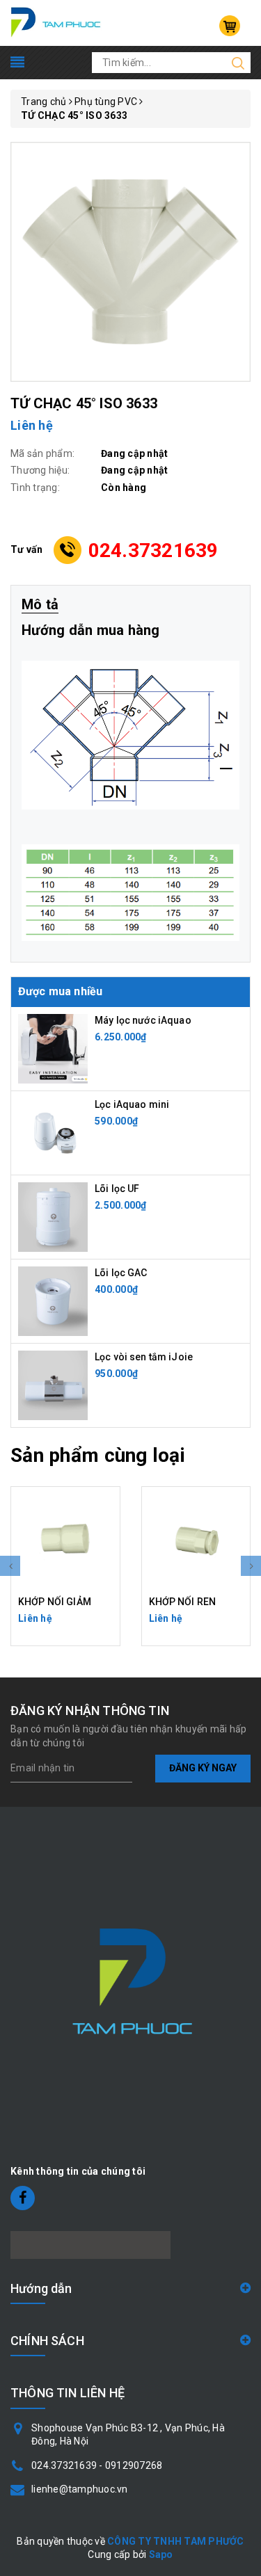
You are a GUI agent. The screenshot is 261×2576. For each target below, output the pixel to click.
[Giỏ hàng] (230, 26)
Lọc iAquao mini (132, 1104)
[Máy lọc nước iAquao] (53, 1047)
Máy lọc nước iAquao (143, 1020)
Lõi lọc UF (117, 1189)
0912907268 (134, 2465)
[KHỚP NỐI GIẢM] (65, 1541)
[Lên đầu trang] (240, 1793)
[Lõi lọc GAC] (53, 1300)
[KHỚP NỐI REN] (196, 1541)
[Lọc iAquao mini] (53, 1132)
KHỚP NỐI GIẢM (55, 1602)
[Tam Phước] (56, 22)
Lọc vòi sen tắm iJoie (144, 1357)
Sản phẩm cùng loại (98, 1455)
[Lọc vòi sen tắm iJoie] (53, 1384)
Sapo (161, 2554)
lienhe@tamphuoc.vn (80, 2489)
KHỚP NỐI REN (183, 1602)
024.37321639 (153, 550)
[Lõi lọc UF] (53, 1216)
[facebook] (23, 2198)
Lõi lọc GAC (121, 1273)
